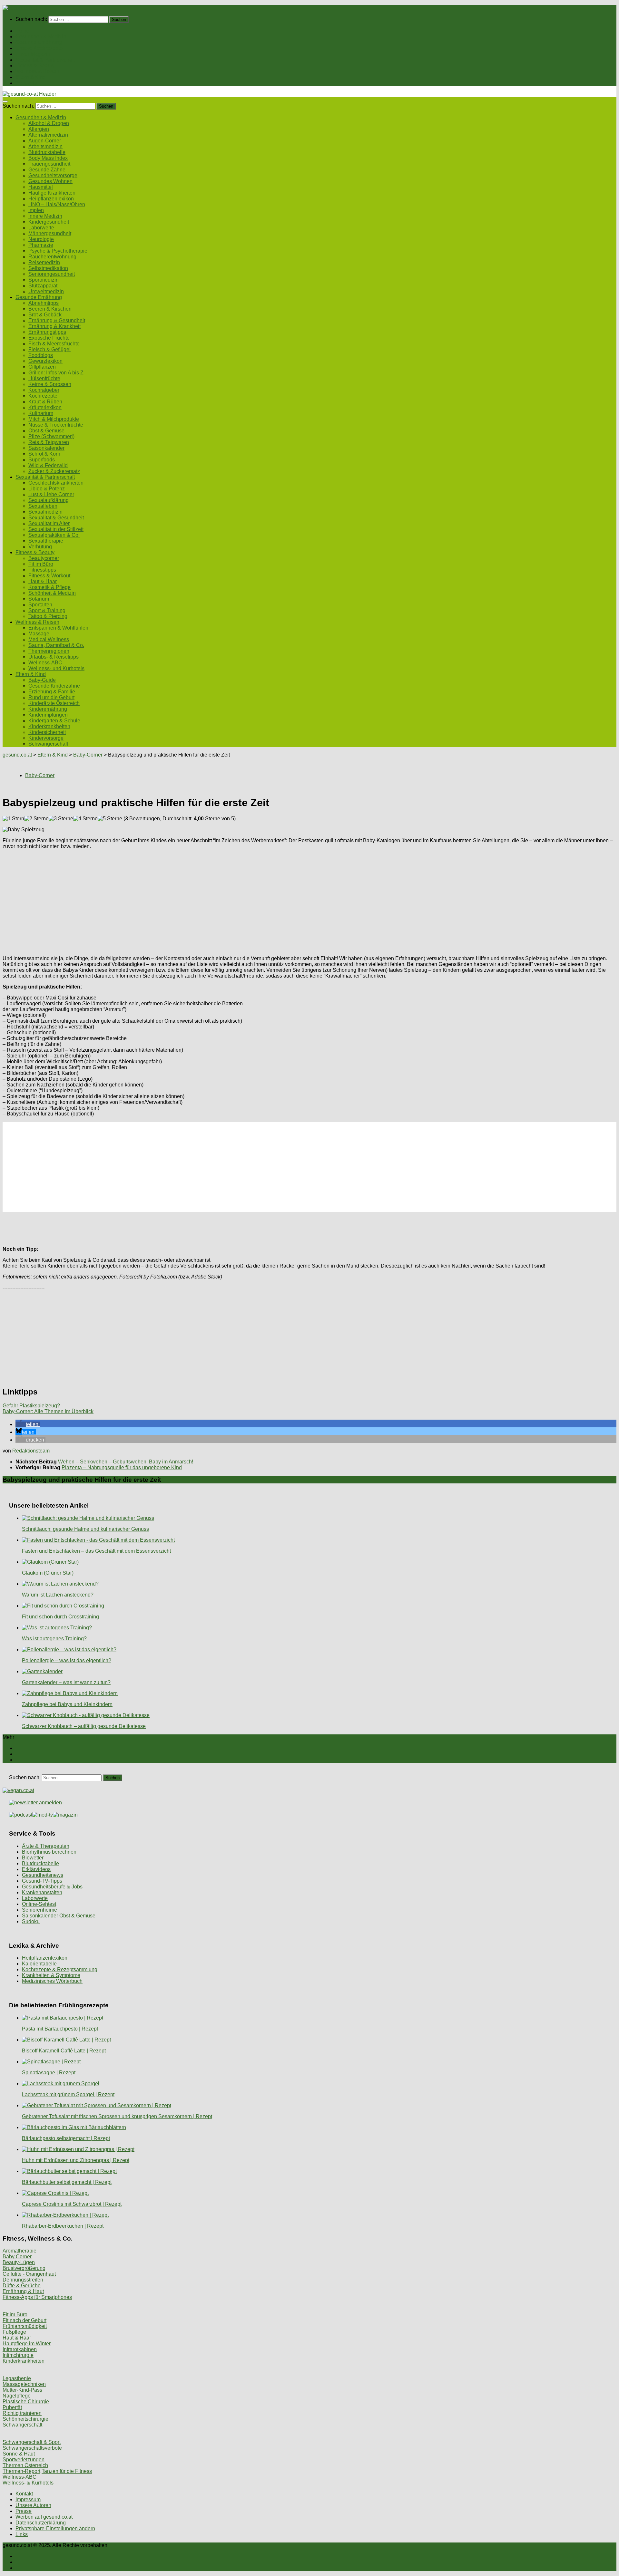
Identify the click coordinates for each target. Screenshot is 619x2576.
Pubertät (12, 2407)
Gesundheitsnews (43, 1875)
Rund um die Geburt (51, 697)
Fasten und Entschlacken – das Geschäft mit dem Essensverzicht (96, 1551)
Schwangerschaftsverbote (32, 2448)
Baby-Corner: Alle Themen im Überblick (48, 1411)
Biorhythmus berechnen (49, 1852)
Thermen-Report (21, 2471)
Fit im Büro (41, 564)
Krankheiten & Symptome (51, 1975)
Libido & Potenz (47, 489)
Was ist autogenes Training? (54, 1639)
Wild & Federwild (48, 465)
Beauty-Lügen (19, 2262)
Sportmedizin (44, 280)
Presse (24, 2511)
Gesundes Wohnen (50, 181)
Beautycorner (44, 558)
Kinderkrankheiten (49, 726)
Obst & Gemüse (46, 431)
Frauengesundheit (49, 164)
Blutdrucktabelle (47, 152)
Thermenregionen (49, 651)
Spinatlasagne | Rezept (49, 2073)
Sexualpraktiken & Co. (54, 535)
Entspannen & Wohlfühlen (58, 628)
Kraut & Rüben (45, 402)
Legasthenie (17, 2378)
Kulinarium (41, 413)
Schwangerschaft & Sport (32, 2442)
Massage (39, 634)
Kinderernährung (48, 709)
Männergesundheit (50, 233)
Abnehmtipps (44, 303)
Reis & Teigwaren (49, 442)
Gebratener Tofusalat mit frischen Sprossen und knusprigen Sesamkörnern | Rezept (117, 2116)
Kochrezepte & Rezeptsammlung (60, 1969)
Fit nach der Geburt (25, 2320)
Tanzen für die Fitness (67, 2471)
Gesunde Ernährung (39, 42)
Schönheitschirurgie (25, 2419)
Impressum (28, 2499)
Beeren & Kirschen (50, 309)
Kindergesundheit (49, 222)
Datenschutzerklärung (41, 2523)
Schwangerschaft (48, 744)
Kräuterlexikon (45, 407)
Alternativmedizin (48, 135)
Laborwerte (41, 228)
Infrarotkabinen (20, 2349)
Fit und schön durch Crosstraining (60, 1617)
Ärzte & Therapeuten (46, 1846)
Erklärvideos (36, 1869)
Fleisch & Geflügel (49, 349)
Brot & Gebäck (45, 315)
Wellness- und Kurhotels (56, 668)
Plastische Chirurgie (26, 2402)
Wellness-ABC (45, 663)
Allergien (39, 129)
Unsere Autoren (33, 2505)
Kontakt (24, 2494)
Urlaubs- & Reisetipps (54, 657)
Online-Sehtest (39, 1904)
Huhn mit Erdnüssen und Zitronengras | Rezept (76, 2160)
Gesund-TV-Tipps (42, 1881)
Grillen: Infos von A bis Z (56, 373)
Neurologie (41, 239)
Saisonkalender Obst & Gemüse (59, 1916)
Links (22, 2534)
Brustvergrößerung (24, 2268)
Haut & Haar (43, 581)
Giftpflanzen (42, 367)
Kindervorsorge (46, 738)
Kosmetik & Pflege (49, 587)
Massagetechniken (24, 2384)
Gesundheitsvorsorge (53, 175)
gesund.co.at (17, 755)
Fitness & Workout (49, 576)
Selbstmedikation (48, 268)
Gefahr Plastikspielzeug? (31, 1406)
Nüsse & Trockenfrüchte (56, 425)
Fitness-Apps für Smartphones (37, 2297)
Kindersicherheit (47, 732)
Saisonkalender (46, 448)
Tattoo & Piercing (48, 616)
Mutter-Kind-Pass (22, 2390)
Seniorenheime (39, 1910)
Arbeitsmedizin (45, 146)
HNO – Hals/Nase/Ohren (57, 204)
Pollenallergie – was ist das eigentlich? (67, 1660)
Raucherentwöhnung (52, 257)
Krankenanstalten (42, 1892)
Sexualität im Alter (49, 523)
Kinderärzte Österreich (54, 703)
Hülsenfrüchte (44, 378)
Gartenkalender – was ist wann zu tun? (66, 1682)
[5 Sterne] (110, 819)
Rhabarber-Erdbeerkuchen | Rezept (63, 2226)
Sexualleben (43, 506)
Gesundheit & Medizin (41, 37)
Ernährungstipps (47, 332)
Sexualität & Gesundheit (56, 518)
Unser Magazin (33, 54)
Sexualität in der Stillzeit (56, 529)
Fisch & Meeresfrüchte (54, 344)
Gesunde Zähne (47, 170)
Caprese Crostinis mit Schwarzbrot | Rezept (72, 2204)
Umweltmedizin (46, 291)
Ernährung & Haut (23, 2291)
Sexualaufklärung (49, 500)
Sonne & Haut (19, 2454)
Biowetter (33, 1858)
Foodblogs (41, 355)
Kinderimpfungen (48, 715)
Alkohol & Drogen (49, 123)
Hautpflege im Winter (27, 2344)
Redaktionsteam (31, 1451)
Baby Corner (17, 2257)
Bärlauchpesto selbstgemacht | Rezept (66, 2138)
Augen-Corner (45, 141)
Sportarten (40, 605)
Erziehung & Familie (52, 692)
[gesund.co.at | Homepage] (20, 8)
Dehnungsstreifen (23, 2280)
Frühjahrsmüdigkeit (25, 2326)
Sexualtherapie (46, 541)
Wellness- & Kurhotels (28, 2483)
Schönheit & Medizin (52, 593)
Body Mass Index (48, 158)
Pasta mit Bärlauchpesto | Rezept (60, 2029)
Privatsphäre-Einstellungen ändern (55, 2528)
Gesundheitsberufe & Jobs (52, 1887)
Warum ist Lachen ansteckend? (58, 1595)
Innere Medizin (45, 216)
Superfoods (42, 460)
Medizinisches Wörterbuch (52, 1981)
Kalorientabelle (39, 1964)
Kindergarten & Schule (54, 721)
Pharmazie (41, 245)
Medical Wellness (49, 639)
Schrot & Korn (44, 454)
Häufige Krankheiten (52, 193)
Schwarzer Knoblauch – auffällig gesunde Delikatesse (84, 1726)
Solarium (39, 599)
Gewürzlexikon (45, 361)
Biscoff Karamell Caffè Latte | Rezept (64, 2051)
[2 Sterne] (36, 819)
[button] (28, 1424)
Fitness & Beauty (35, 66)
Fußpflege (14, 2332)
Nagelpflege (17, 2396)
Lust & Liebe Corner (51, 494)
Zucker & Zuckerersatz (54, 471)
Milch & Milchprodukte (54, 419)
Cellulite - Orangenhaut (29, 2274)
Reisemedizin (44, 262)
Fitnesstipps (42, 570)
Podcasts (26, 83)
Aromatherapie (20, 2251)
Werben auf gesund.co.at (44, 2517)
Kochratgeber (44, 390)
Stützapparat (43, 286)
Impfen (36, 210)
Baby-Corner (88, 755)
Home (22, 31)
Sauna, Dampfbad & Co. (56, 645)
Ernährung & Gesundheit (57, 320)
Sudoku (31, 1921)
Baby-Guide (42, 680)
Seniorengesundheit (52, 274)
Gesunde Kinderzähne (54, 686)
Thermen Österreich (25, 2465)
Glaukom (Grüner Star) (48, 1573)
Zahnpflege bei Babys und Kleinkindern (67, 1704)
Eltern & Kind (31, 77)
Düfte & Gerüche (22, 2286)
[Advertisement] (196, 900)
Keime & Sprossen (50, 384)
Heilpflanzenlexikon (51, 199)
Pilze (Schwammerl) (51, 436)
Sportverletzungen (24, 2460)
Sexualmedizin (45, 512)
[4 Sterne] (85, 819)
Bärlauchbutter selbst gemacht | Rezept (67, 2182)
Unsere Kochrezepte (39, 48)
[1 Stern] (13, 819)
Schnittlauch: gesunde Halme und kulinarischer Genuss (85, 1529)
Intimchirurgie (18, 2355)
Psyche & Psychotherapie (58, 251)
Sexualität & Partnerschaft (45, 60)
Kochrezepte (43, 396)
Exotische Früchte (49, 338)
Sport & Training (47, 610)
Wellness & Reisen (37, 71)
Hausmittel (41, 187)
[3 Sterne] (61, 819)
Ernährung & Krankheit (54, 326)
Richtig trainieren (22, 2413)
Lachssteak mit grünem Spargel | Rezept (68, 2094)
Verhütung (40, 547)
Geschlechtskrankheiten (56, 483)
